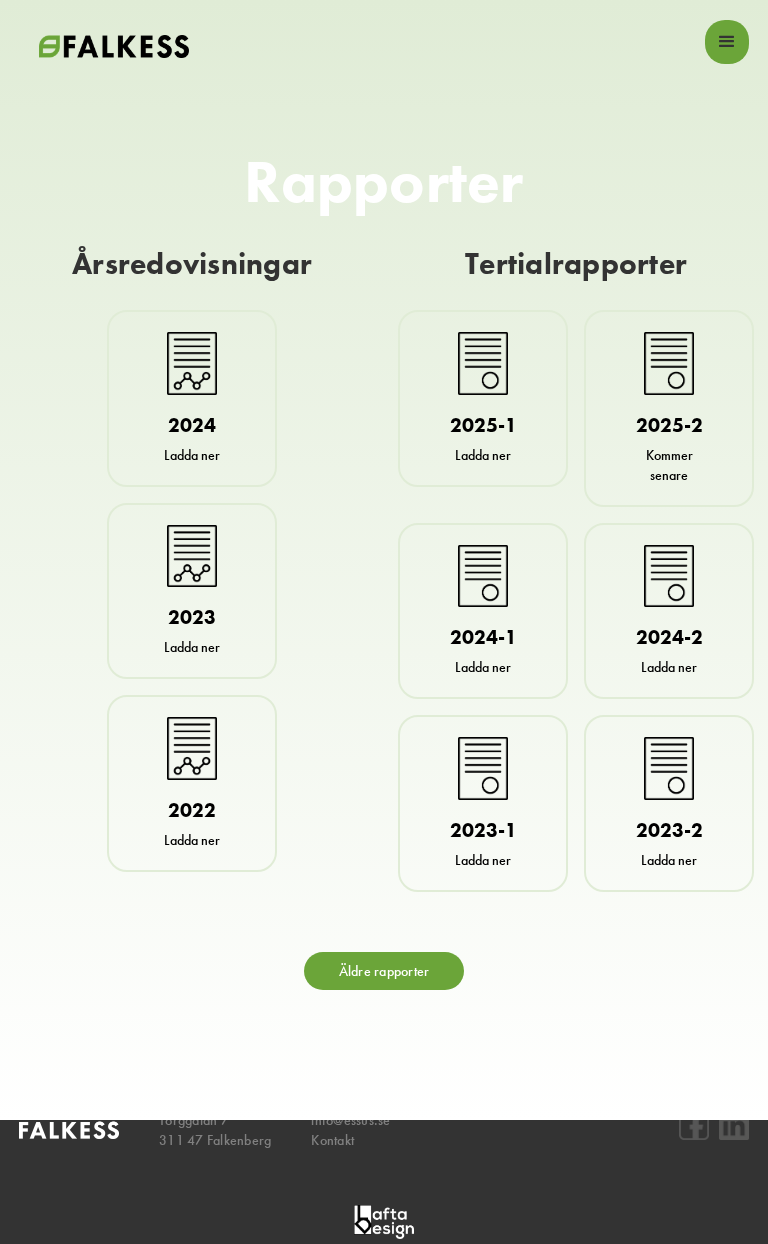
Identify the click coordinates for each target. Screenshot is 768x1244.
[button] (727, 42)
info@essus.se (350, 1120)
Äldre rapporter (384, 971)
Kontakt (332, 1140)
